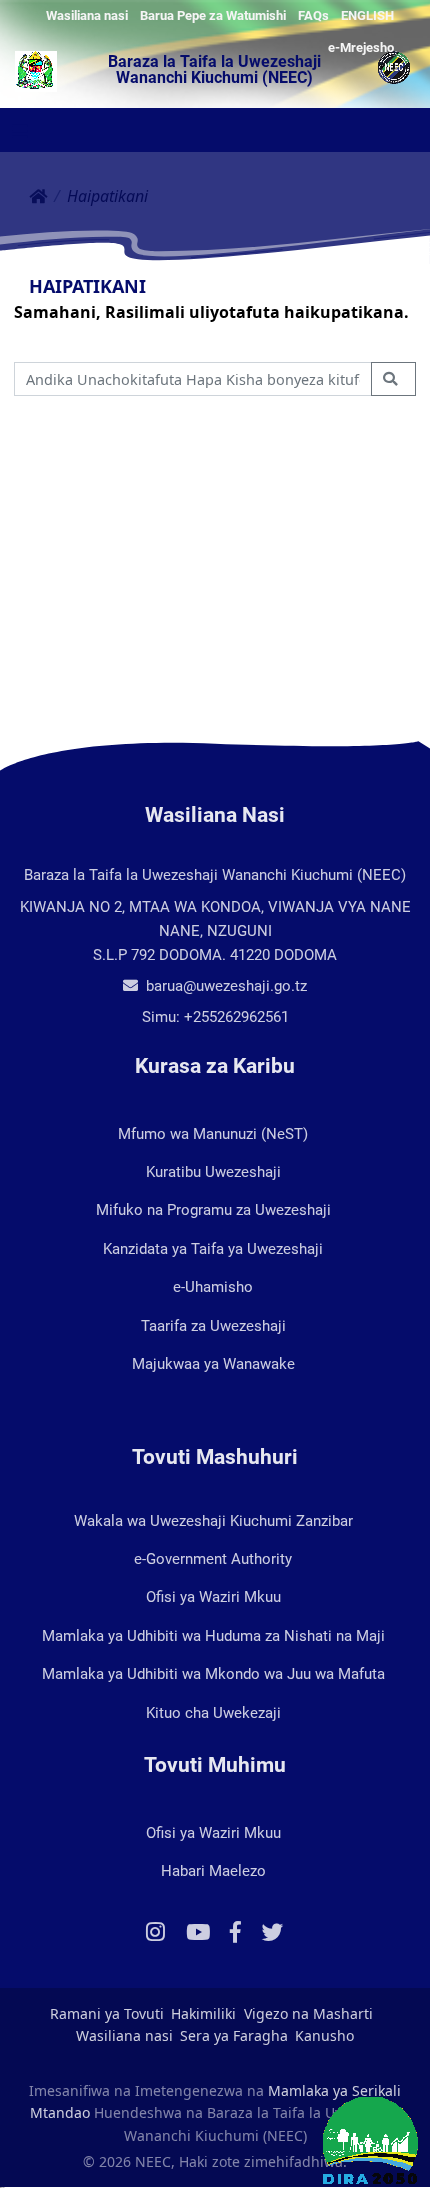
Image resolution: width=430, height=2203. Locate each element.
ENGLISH (367, 15)
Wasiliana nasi (87, 15)
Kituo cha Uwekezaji (213, 1713)
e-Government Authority (213, 1559)
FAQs (313, 15)
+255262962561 (236, 1017)
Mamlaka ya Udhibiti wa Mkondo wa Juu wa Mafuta (213, 1674)
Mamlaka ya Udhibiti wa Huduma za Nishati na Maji (213, 1636)
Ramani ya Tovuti (107, 2013)
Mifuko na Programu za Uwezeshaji (213, 1210)
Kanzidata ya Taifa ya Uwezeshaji (213, 1249)
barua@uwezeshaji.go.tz (224, 986)
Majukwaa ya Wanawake (213, 1364)
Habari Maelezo (213, 1871)
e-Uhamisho (213, 1287)
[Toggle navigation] (20, 131)
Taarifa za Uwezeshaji (213, 1326)
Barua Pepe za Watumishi (213, 15)
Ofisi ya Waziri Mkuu (213, 1597)
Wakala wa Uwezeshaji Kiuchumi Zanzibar (213, 1521)
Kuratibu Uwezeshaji (213, 1172)
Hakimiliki (203, 2013)
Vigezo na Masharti (308, 2013)
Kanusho (324, 2035)
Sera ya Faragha (234, 2035)
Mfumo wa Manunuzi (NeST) (213, 1134)
